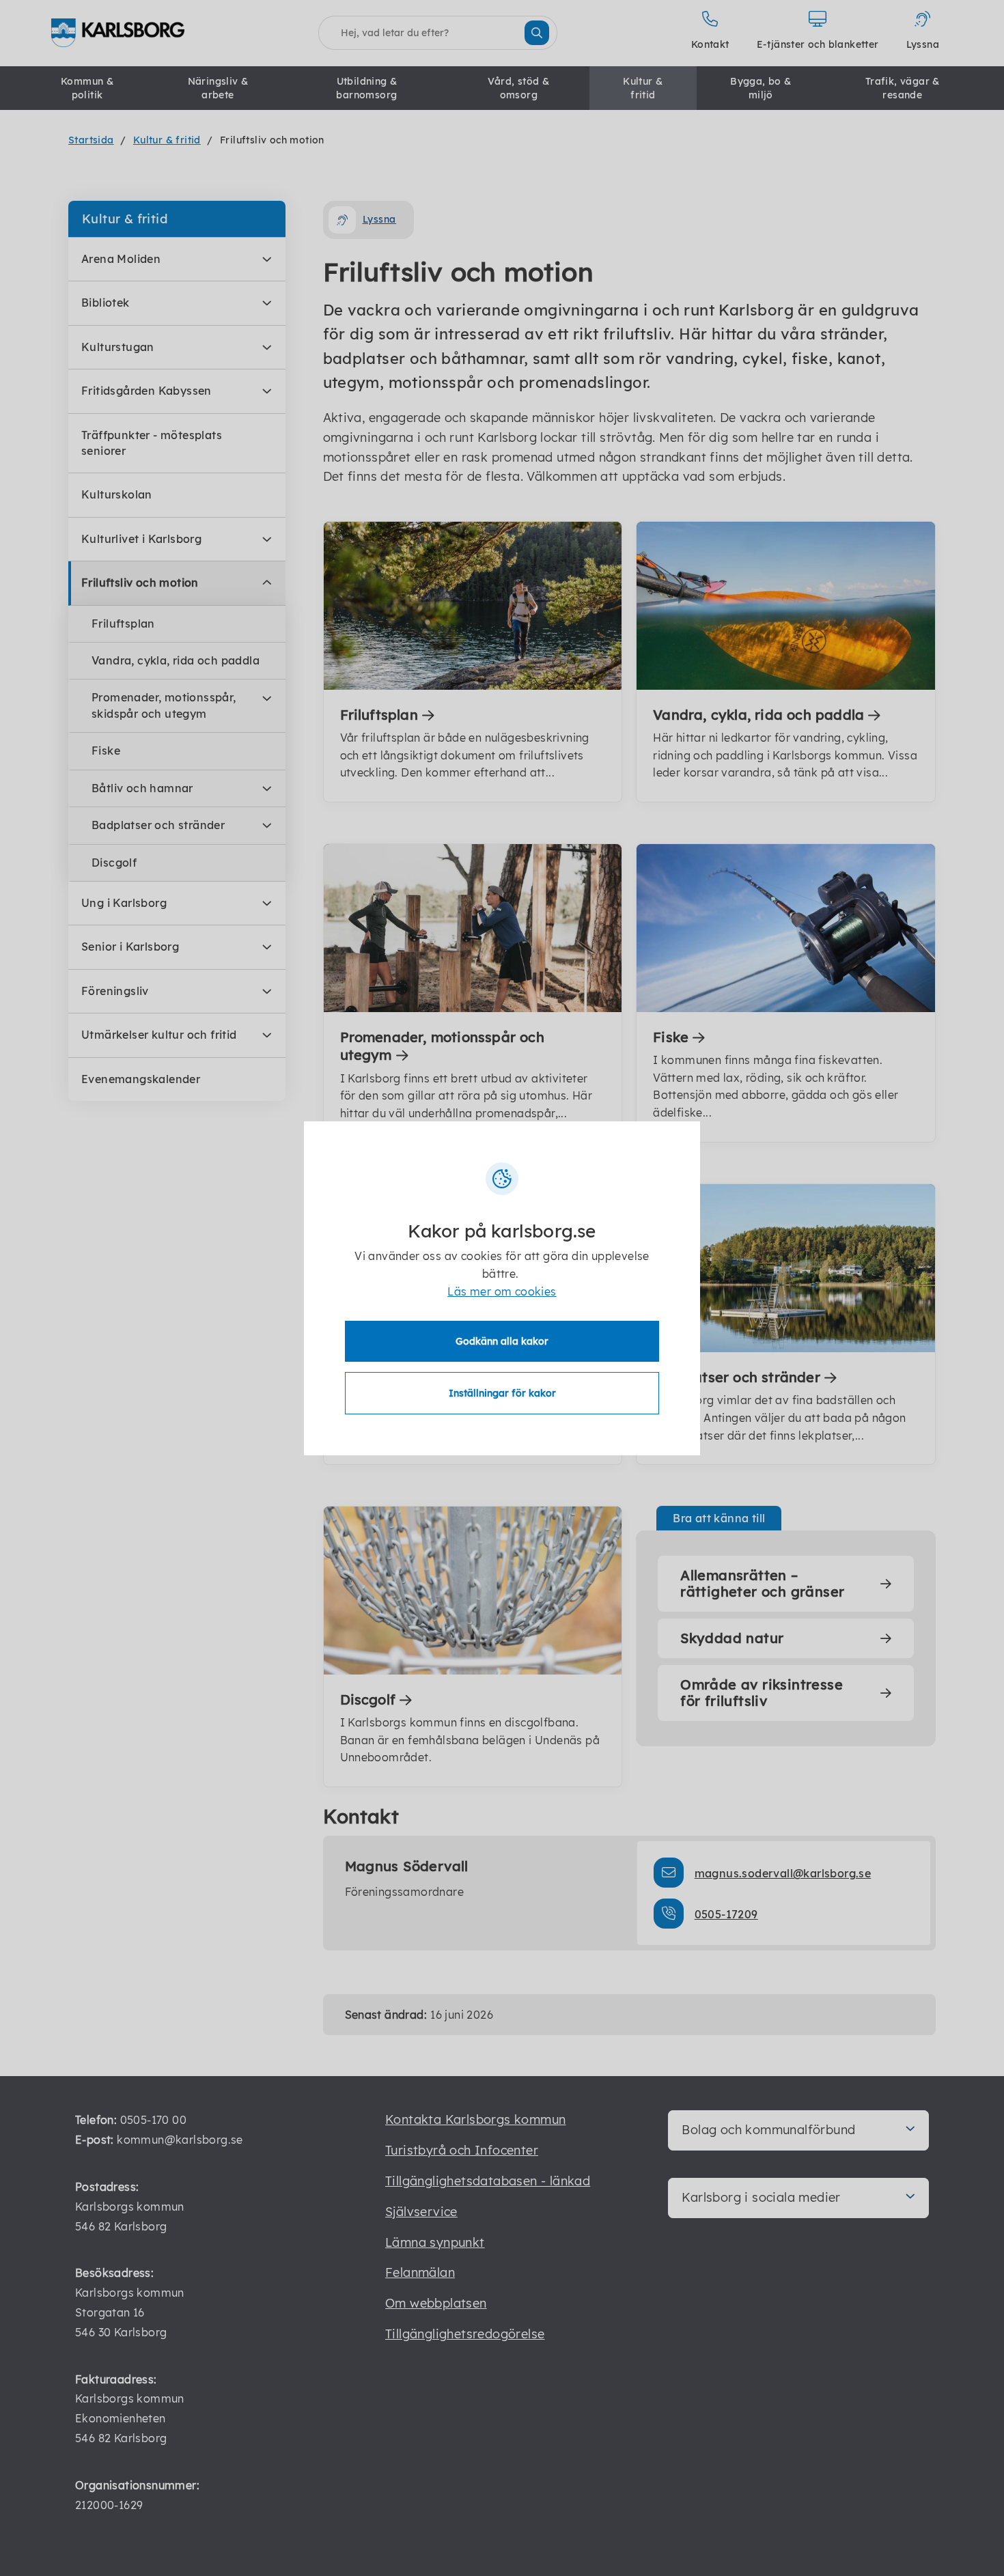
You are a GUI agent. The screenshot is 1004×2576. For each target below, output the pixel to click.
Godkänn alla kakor (502, 1341)
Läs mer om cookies (502, 1291)
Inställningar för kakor (502, 1393)
